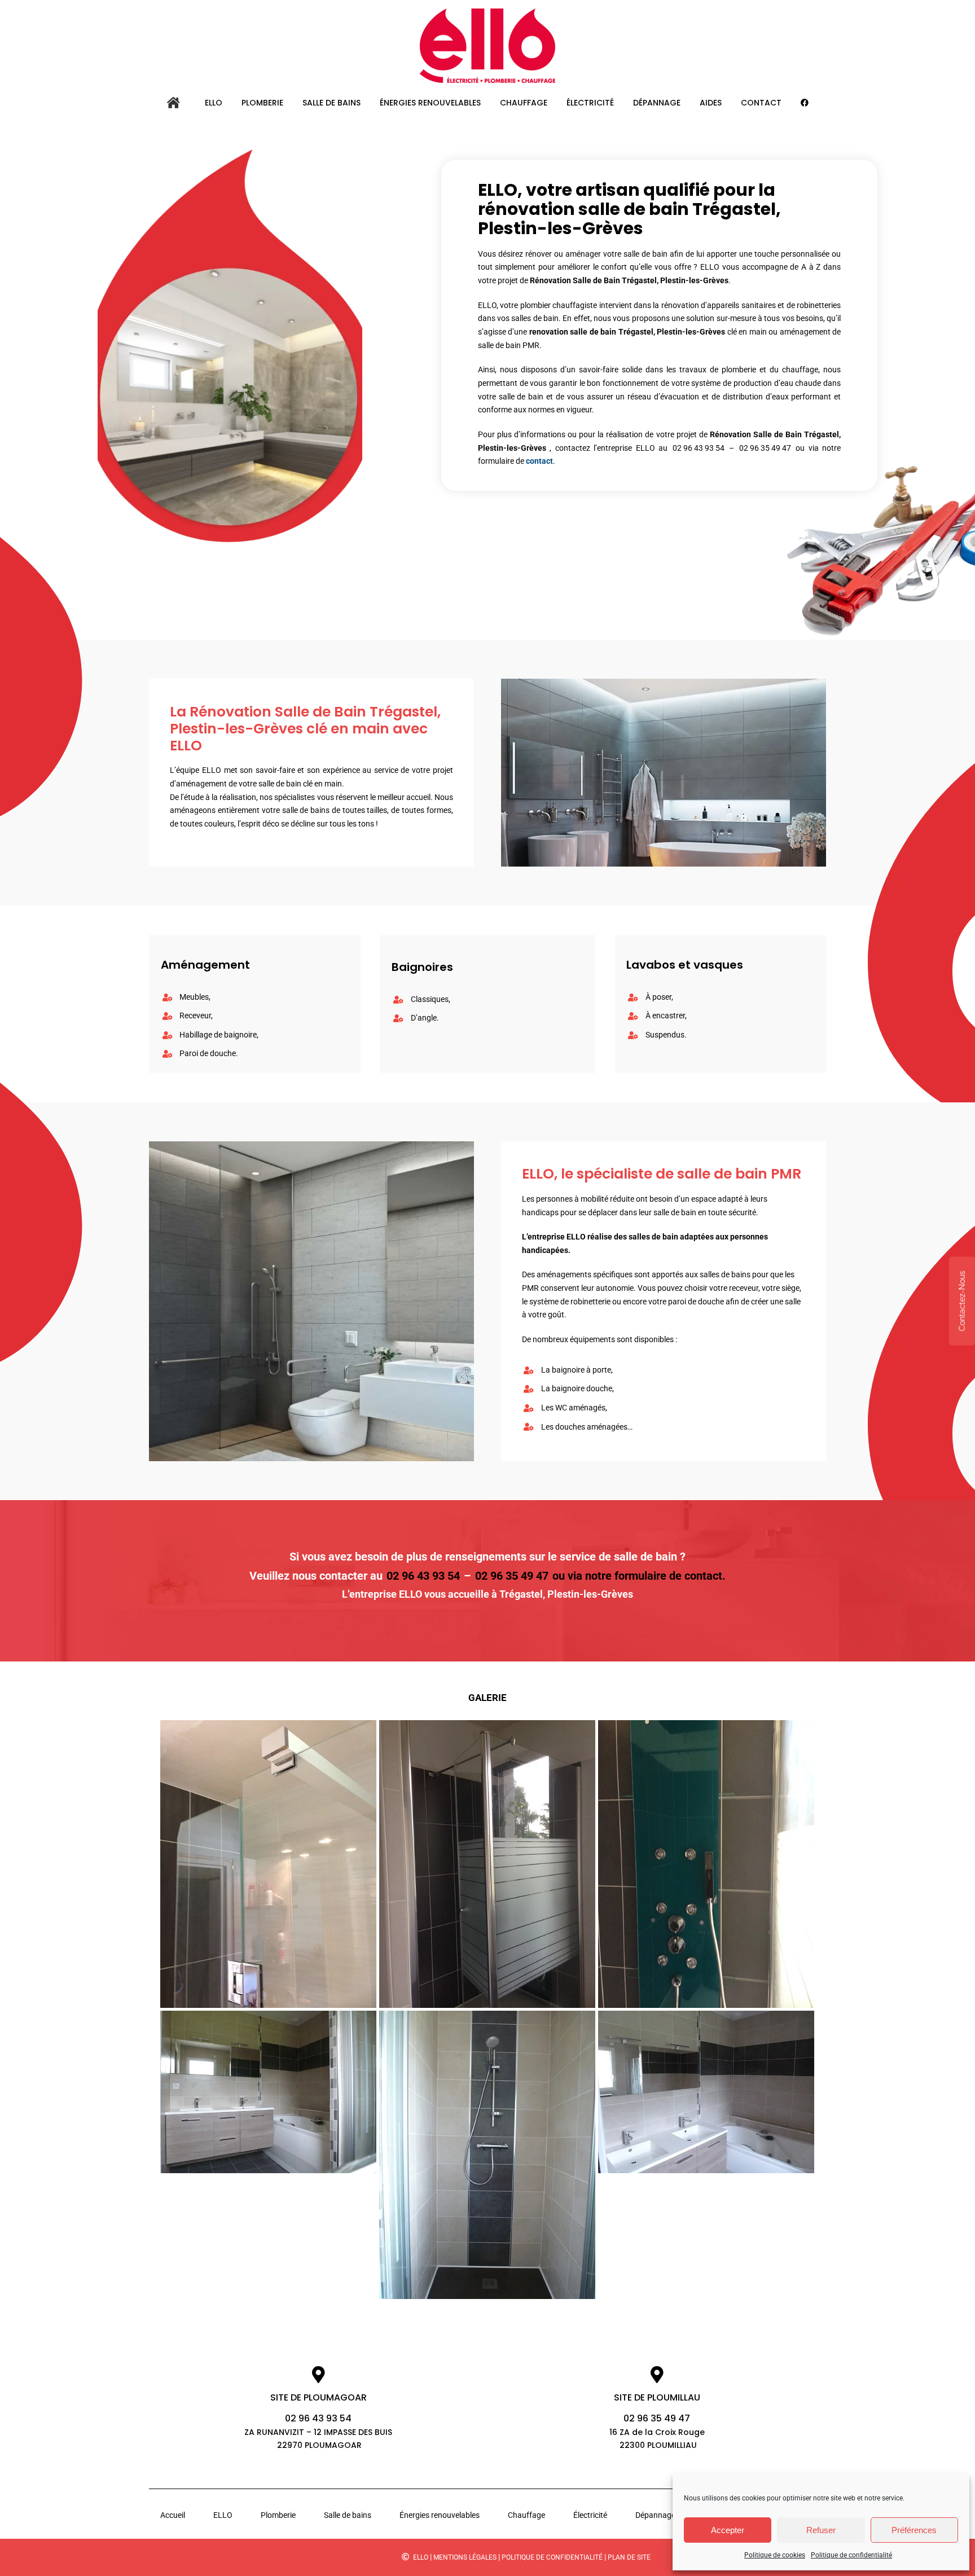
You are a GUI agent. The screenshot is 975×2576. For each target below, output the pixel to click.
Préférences (914, 2530)
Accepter (728, 2530)
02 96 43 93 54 (699, 448)
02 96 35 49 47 (765, 448)
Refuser (821, 2530)
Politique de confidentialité (851, 2555)
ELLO (223, 2515)
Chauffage (526, 2515)
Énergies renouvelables (440, 2515)
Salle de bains (348, 2515)
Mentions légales (465, 2557)
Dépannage (655, 2515)
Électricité (590, 2515)
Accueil (173, 2515)
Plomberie (278, 2515)
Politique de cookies (775, 2555)
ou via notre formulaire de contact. (639, 1576)
